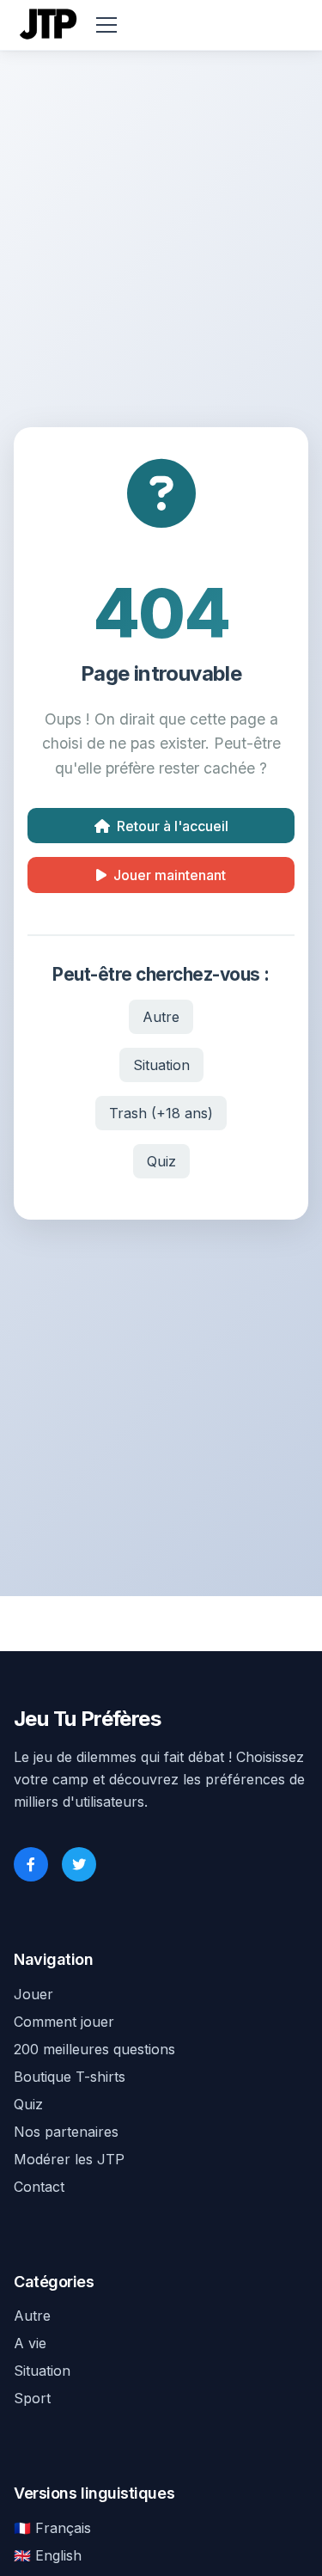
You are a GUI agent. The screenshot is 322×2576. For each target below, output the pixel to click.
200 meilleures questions (94, 2049)
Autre (161, 1017)
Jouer (33, 1994)
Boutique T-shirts (70, 2077)
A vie (30, 2343)
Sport (32, 2398)
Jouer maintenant (170, 875)
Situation (161, 1065)
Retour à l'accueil (173, 826)
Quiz (161, 1161)
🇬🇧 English (48, 2555)
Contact (39, 2187)
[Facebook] (31, 1864)
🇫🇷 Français (52, 2528)
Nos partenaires (66, 2132)
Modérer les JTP (69, 2159)
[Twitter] (79, 1864)
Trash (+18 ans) (161, 1113)
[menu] (106, 25)
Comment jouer (64, 2022)
